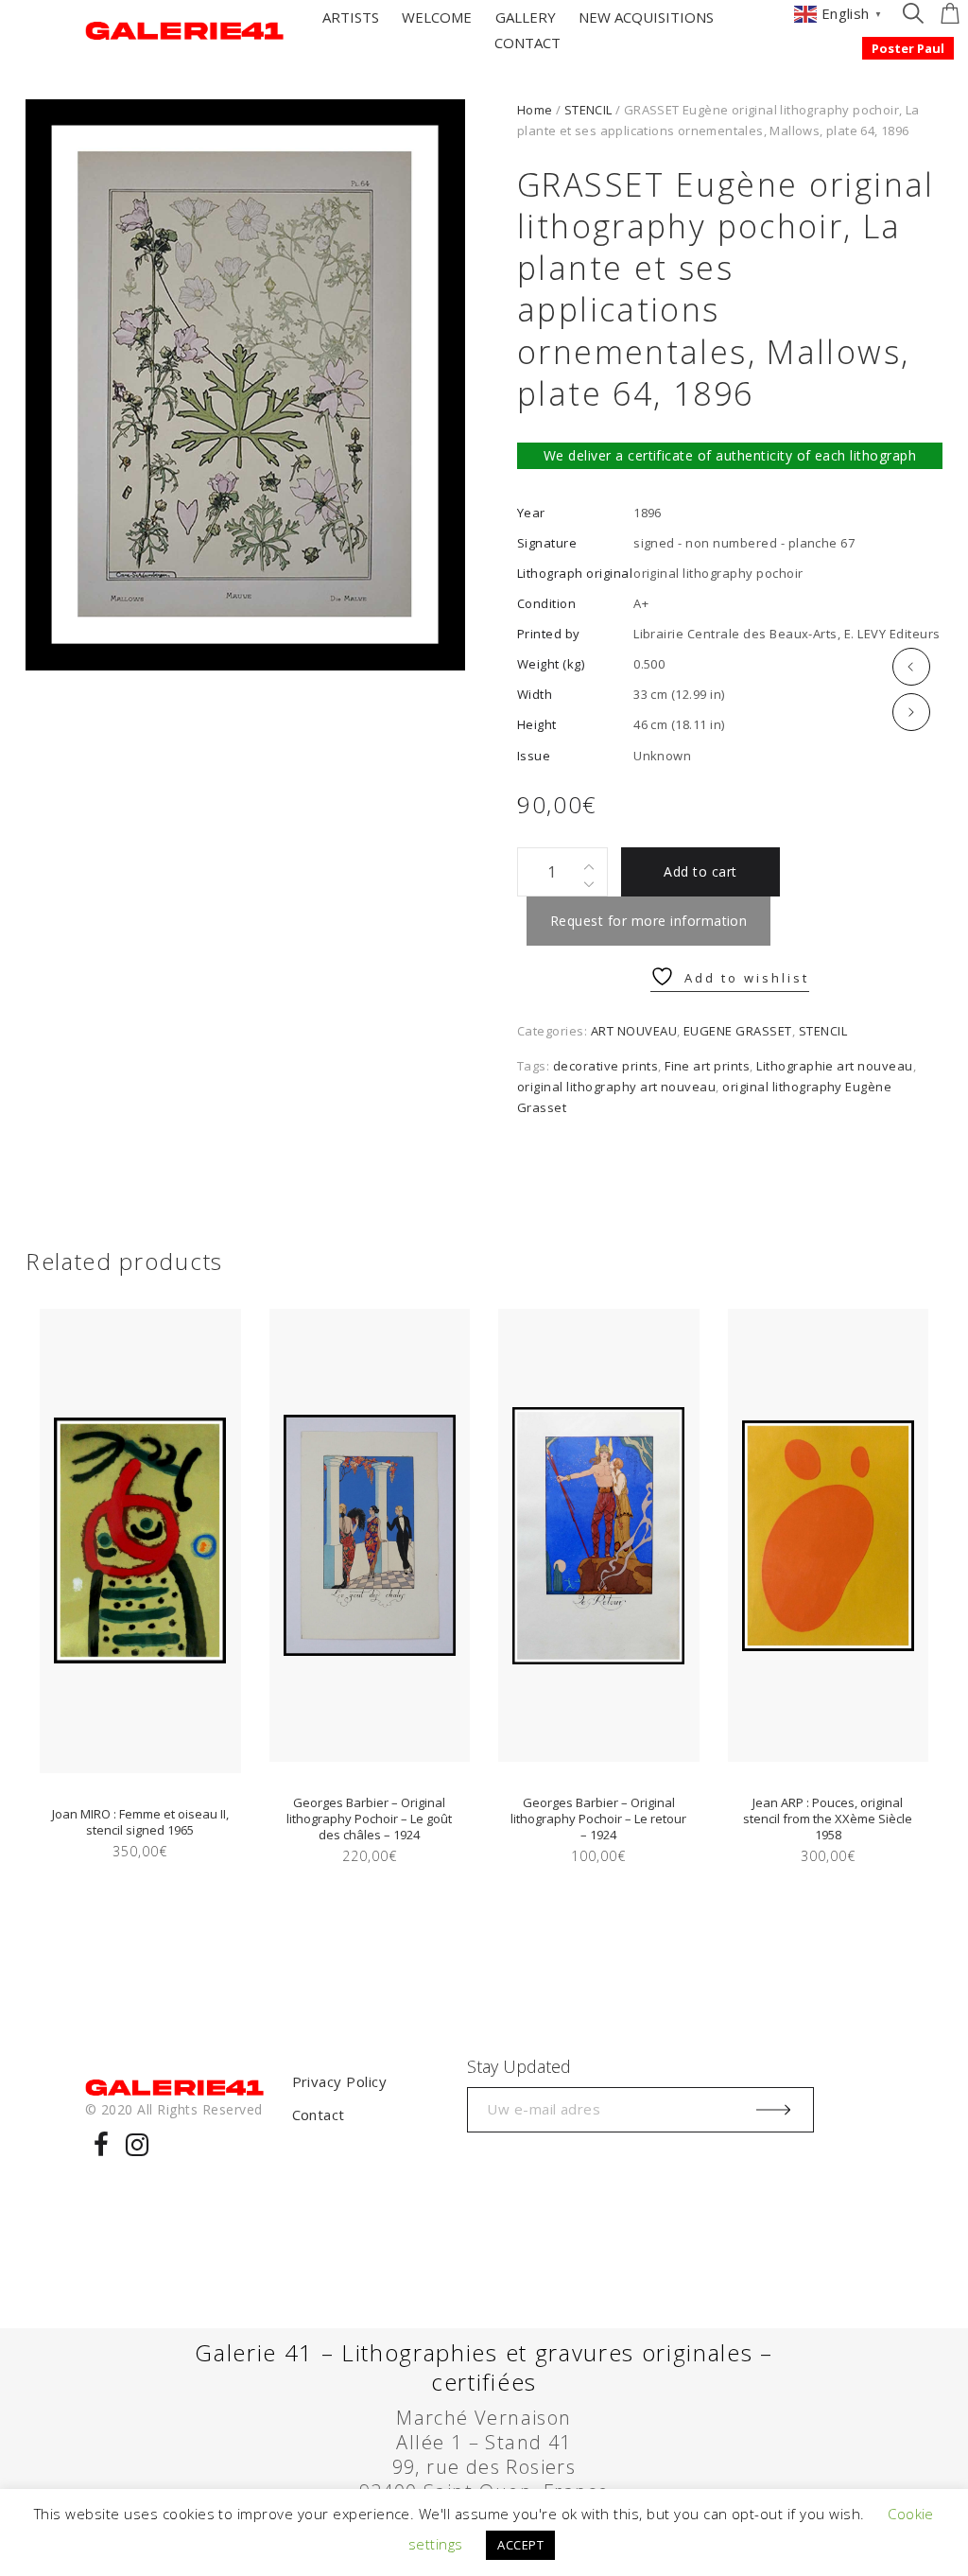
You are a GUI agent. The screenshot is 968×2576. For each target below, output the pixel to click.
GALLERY (526, 17)
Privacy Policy (340, 2081)
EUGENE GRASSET (738, 1031)
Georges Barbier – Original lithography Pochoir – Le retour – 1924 (598, 1819)
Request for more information (648, 921)
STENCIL (588, 110)
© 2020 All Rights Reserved (173, 2109)
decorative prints (605, 1066)
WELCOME (437, 17)
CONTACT (527, 43)
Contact (319, 2115)
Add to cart (700, 871)
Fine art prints (707, 1066)
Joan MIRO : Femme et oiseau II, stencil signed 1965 (140, 1822)
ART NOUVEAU (634, 1031)
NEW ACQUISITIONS (646, 17)
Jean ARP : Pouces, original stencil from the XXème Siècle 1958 (828, 1819)
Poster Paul (908, 48)
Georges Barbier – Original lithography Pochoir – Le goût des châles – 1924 (369, 1819)
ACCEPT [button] (520, 2545)
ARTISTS (351, 17)
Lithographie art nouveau (835, 1066)
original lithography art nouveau (616, 1087)
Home (535, 110)
